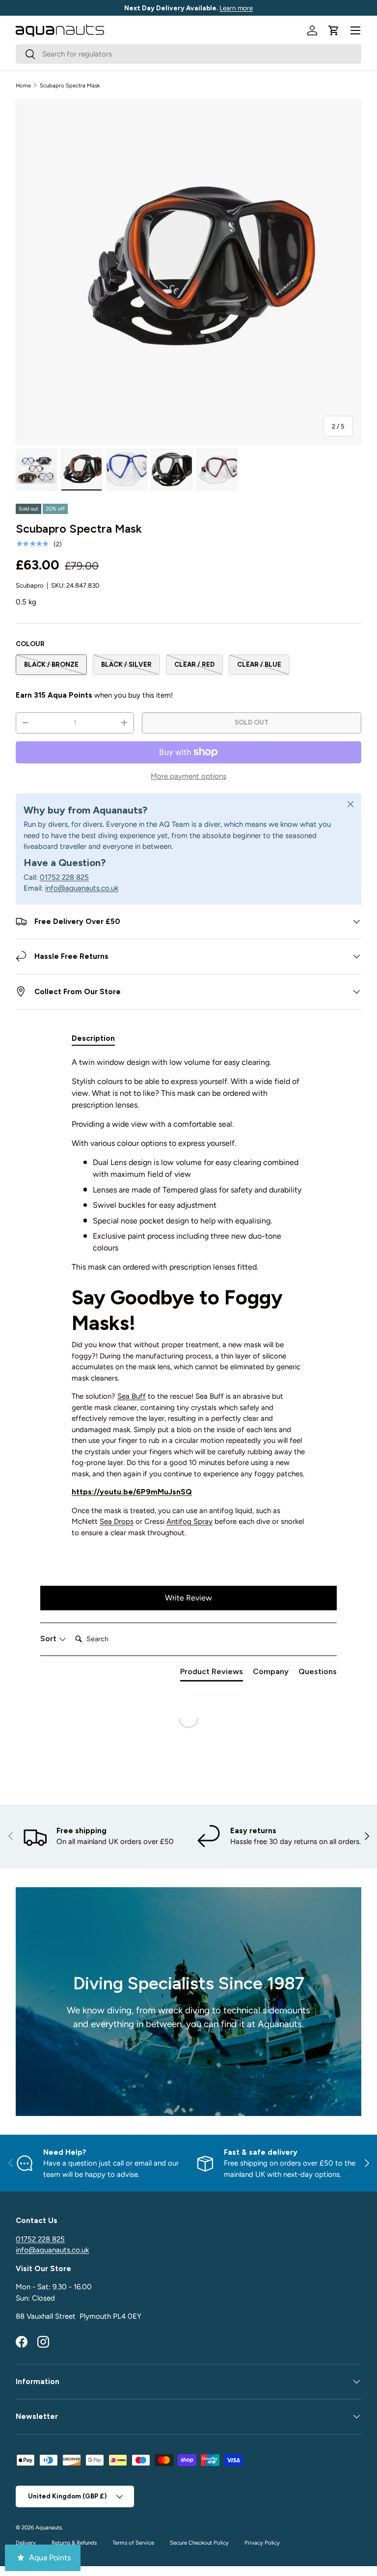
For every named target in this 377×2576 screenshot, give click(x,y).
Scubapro (30, 585)
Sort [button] (49, 1639)
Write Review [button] (188, 1598)
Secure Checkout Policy (199, 2543)
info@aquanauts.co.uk (82, 888)
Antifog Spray (189, 1521)
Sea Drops (117, 1521)
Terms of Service (133, 2543)
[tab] (93, 1038)
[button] (334, 30)
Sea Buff (132, 1396)
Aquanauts (49, 2527)
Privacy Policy (262, 2543)
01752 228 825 (64, 877)
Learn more (236, 8)
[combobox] (188, 54)
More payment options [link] (188, 776)
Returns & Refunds (74, 2543)
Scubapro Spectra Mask (70, 85)
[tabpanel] (188, 1301)
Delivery (26, 2543)
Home (23, 85)
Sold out (252, 722)
